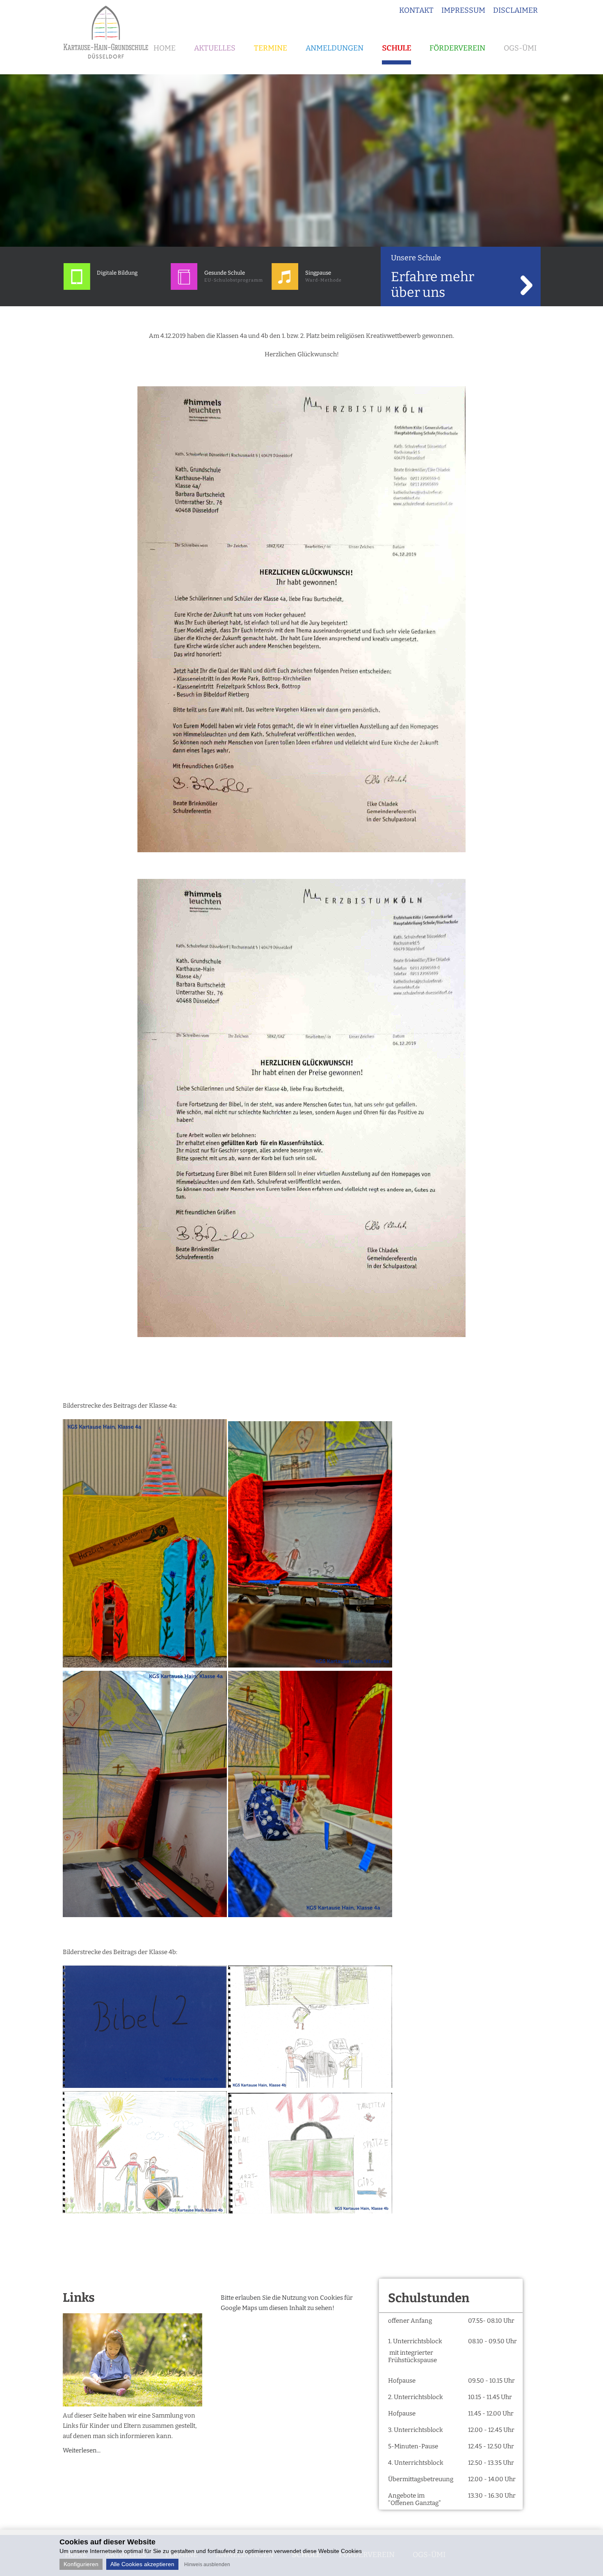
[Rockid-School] (77, 288)
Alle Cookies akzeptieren (142, 2564)
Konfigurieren (81, 2564)
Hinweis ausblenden (207, 2565)
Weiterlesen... (82, 2450)
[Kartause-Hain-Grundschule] (109, 62)
